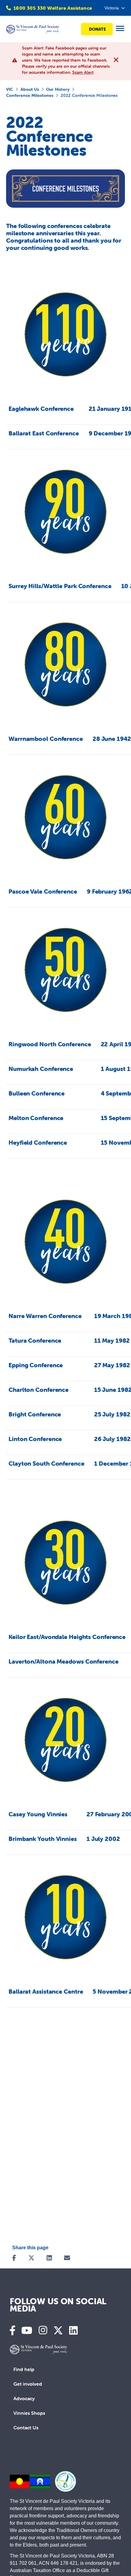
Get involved (28, 2384)
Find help (24, 2369)
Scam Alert (83, 72)
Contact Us (26, 2428)
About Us (30, 89)
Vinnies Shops (29, 2413)
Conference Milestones (30, 95)
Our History (58, 89)
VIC (10, 89)
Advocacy (24, 2398)
